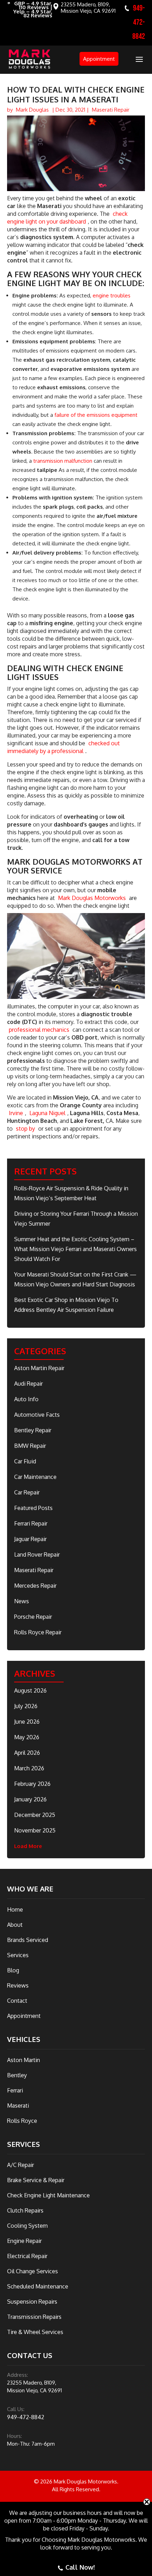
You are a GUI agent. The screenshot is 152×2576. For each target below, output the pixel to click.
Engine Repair (24, 2241)
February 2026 (32, 1784)
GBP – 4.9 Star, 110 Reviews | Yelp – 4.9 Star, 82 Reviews (33, 10)
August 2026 (30, 1690)
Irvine (16, 1113)
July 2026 (26, 1706)
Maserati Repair (111, 110)
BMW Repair (30, 1446)
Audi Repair (28, 1384)
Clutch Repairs (25, 2210)
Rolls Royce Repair (38, 1632)
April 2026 (27, 1753)
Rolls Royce (22, 2121)
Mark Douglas (32, 110)
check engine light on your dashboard (67, 218)
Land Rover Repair (37, 1555)
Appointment (99, 59)
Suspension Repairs (32, 2302)
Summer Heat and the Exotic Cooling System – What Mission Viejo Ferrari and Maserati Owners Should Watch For (75, 1249)
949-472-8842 (139, 22)
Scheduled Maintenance (38, 2286)
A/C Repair (21, 2165)
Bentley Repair (33, 1430)
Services (18, 1955)
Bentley (17, 2075)
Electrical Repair (27, 2256)
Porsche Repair (33, 1617)
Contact (17, 2001)
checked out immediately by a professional (63, 747)
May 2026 (27, 1737)
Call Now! (80, 2567)
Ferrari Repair (31, 1523)
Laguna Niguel (47, 1113)
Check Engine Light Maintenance (48, 2195)
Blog (13, 1970)
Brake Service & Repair (36, 2180)
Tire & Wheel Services (35, 2332)
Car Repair (27, 1492)
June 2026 (27, 1722)
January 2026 (30, 1799)
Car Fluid (25, 1461)
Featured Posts (33, 1508)
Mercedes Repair (35, 1586)
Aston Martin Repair (39, 1368)
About (15, 1925)
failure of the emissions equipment (96, 415)
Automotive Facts (37, 1415)
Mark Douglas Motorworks (92, 898)
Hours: (14, 2436)
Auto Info (26, 1399)
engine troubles (112, 295)
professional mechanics (39, 1030)
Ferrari (15, 2090)
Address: (17, 2375)
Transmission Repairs (34, 2317)
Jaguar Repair (30, 1539)
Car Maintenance (35, 1477)
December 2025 (35, 1815)
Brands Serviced (28, 1940)
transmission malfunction (63, 461)
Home (15, 1909)
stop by (25, 1129)
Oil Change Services (33, 2271)
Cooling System (27, 2226)
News (22, 1601)
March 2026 (29, 1768)
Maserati (18, 2106)
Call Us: (16, 2409)
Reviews (18, 1985)
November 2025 (35, 1830)
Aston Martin (24, 2060)
